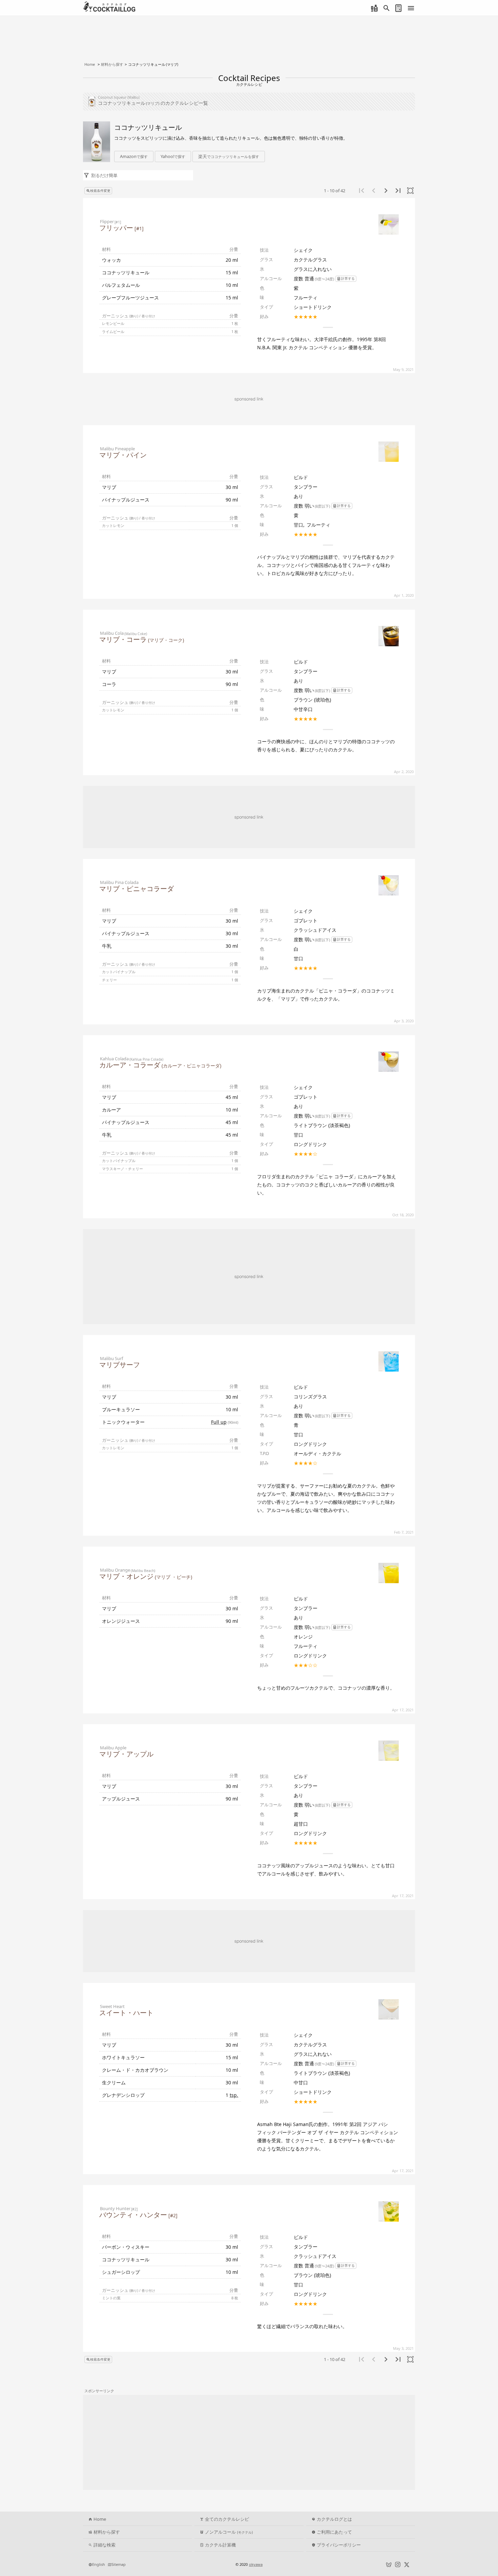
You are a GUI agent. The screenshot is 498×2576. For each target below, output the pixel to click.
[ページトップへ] (486, 2551)
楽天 (229, 156)
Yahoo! (173, 156)
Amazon (134, 156)
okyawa (256, 2564)
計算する (348, 279)
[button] (229, 157)
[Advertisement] (249, 817)
